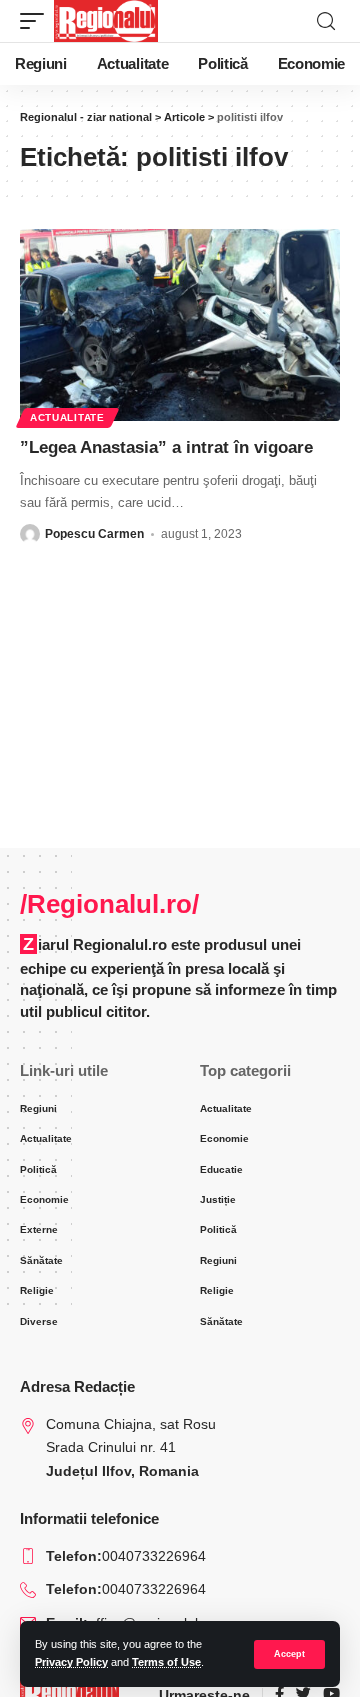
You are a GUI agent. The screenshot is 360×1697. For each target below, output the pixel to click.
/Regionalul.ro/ (109, 904)
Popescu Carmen (94, 534)
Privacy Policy (71, 1662)
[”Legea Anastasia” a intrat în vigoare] (180, 325)
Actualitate (67, 417)
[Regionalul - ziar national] (106, 21)
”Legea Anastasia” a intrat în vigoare (166, 447)
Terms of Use (166, 1662)
